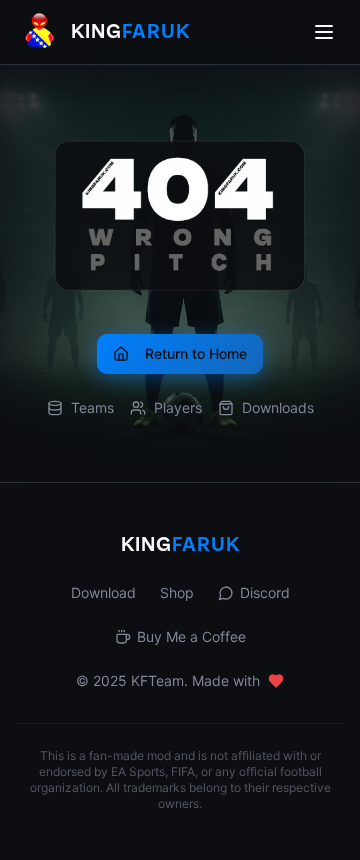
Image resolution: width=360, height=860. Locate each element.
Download (103, 592)
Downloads (278, 407)
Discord (265, 592)
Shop (177, 592)
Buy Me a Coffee (191, 636)
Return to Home (196, 353)
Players (178, 407)
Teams (92, 407)
